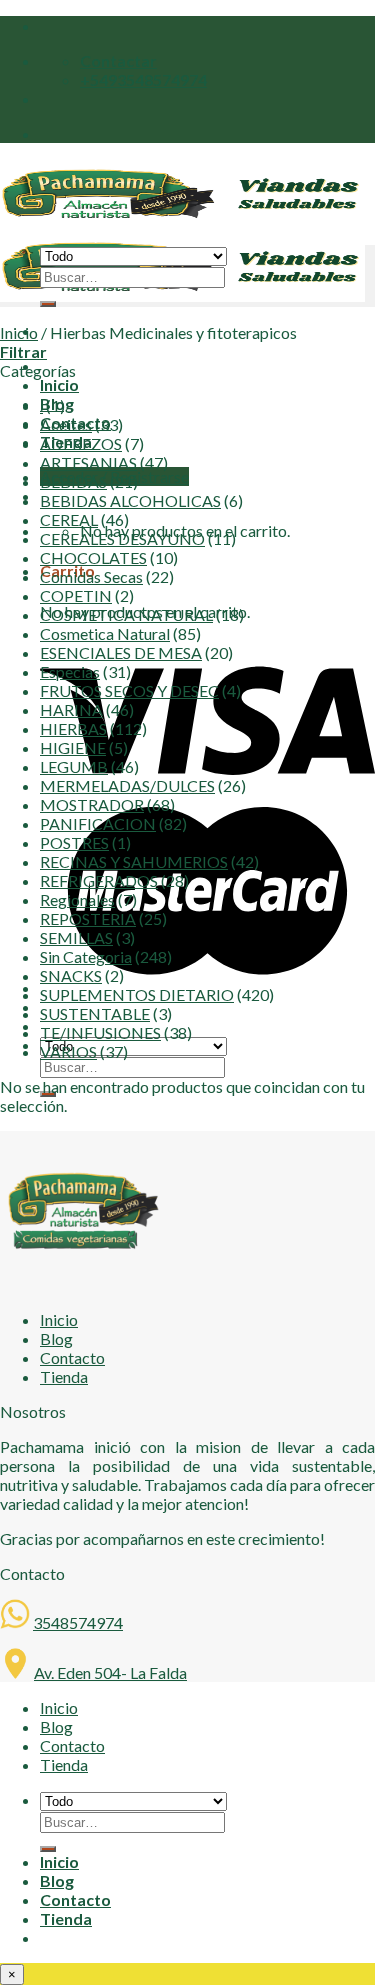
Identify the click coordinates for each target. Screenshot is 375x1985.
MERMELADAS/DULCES (127, 785)
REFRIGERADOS (99, 880)
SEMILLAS (76, 937)
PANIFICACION (98, 823)
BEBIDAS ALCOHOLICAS (130, 500)
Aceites (66, 424)
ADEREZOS (81, 443)
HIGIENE (73, 747)
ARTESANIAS (88, 462)
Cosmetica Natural (105, 633)
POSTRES (74, 842)
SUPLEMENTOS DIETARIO (137, 994)
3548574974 (78, 1622)
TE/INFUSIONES (100, 1032)
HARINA (71, 709)
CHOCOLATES (93, 557)
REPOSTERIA (88, 918)
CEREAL (69, 519)
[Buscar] (48, 304)
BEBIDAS (73, 481)
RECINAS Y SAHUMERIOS (134, 861)
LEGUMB (74, 766)
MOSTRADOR (92, 804)
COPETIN (76, 595)
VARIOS (68, 1051)
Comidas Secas (91, 576)
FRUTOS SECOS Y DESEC (129, 690)
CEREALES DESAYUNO (122, 538)
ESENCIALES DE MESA (121, 652)
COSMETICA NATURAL (126, 614)
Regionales (77, 899)
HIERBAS (73, 728)
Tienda (64, 1376)
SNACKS (71, 975)
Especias (70, 671)
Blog (56, 1338)
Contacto (72, 1357)
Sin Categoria (86, 956)
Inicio (59, 384)
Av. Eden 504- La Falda (110, 1672)
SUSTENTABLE (95, 1013)
